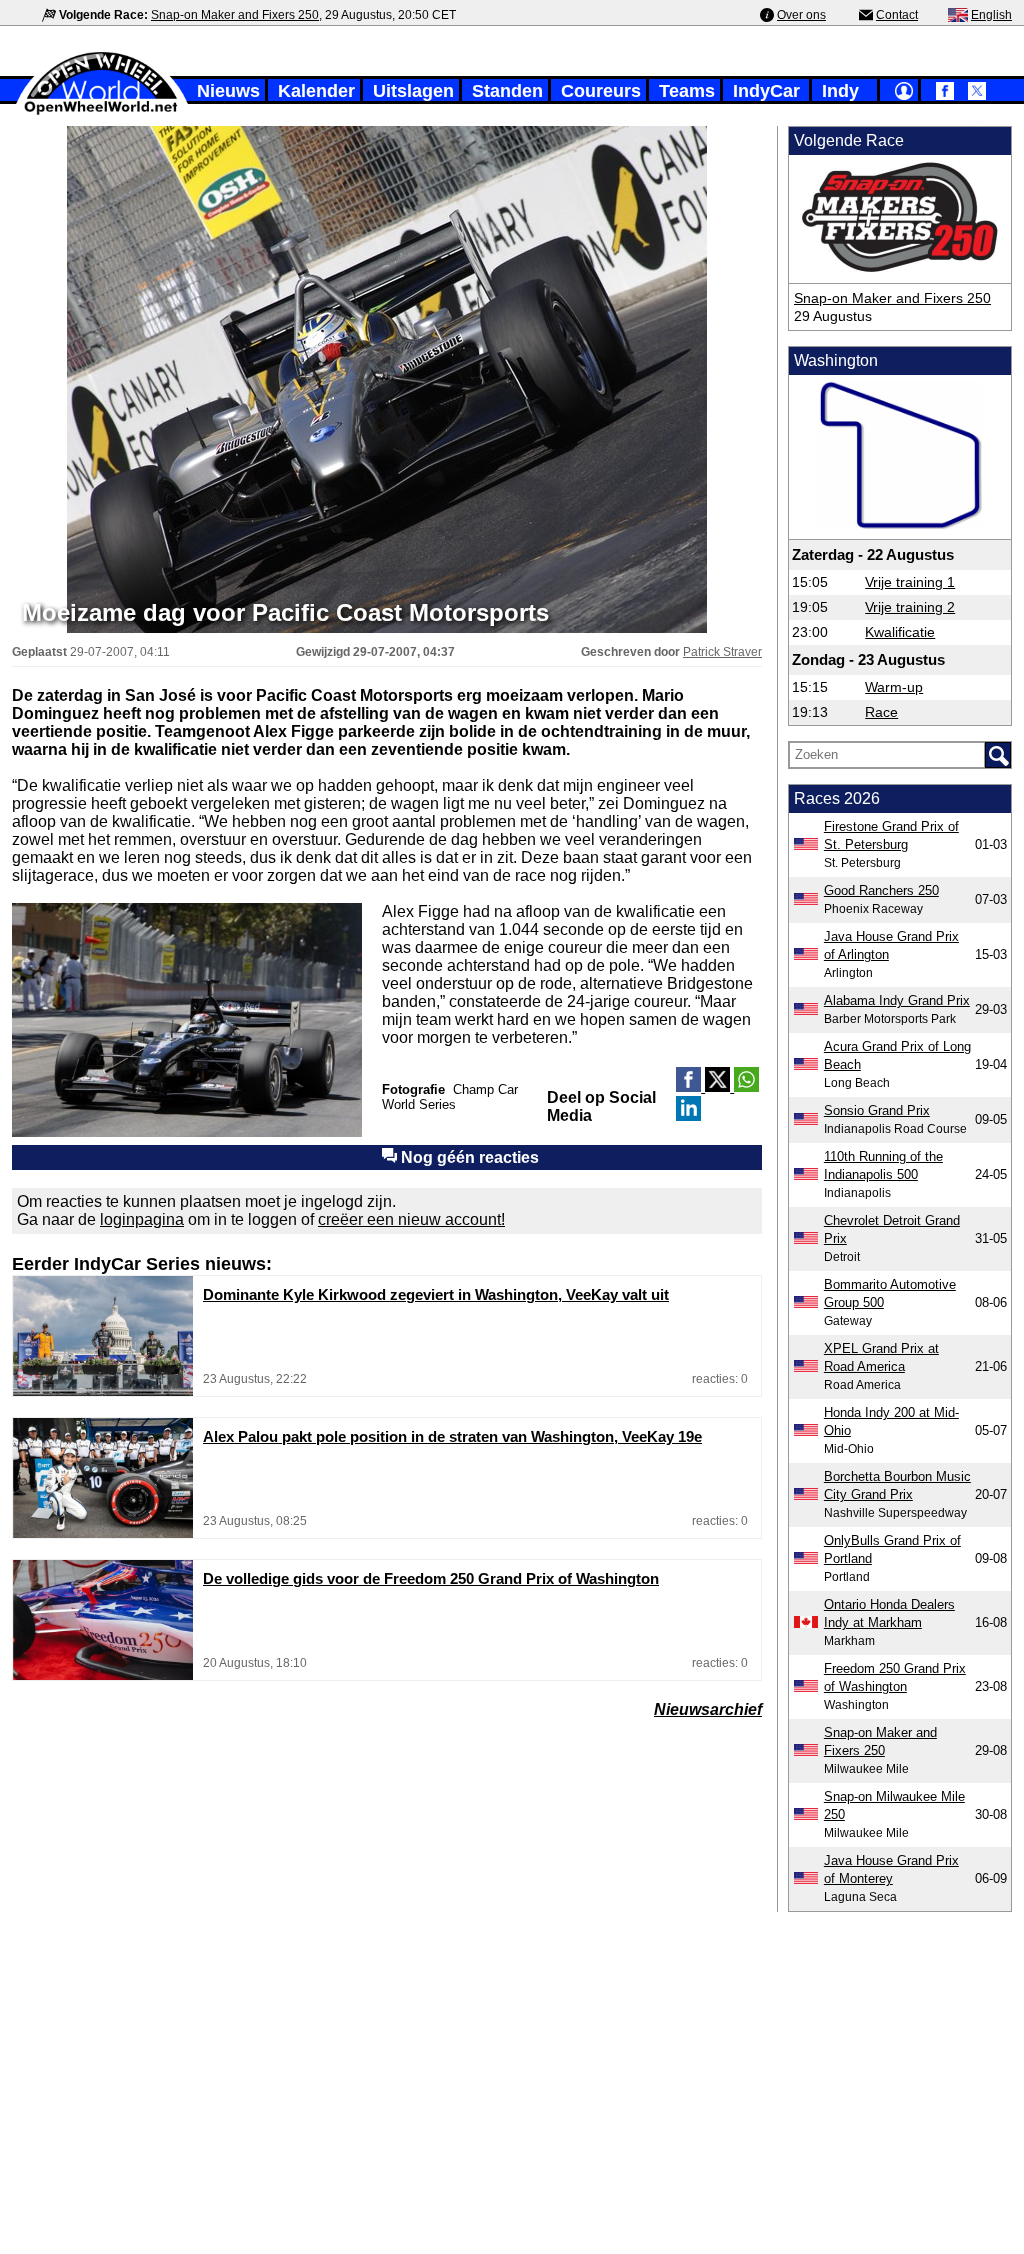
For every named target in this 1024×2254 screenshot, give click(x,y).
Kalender (316, 91)
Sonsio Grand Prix (877, 1110)
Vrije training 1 (910, 582)
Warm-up (894, 687)
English (991, 15)
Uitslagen (413, 91)
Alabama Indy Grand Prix (897, 1000)
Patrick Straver (722, 652)
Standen (507, 91)
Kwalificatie (900, 632)
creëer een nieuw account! (411, 1219)
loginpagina (142, 1219)
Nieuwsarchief (708, 1709)
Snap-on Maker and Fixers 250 (235, 15)
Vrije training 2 (910, 607)
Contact (897, 15)
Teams (687, 91)
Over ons (801, 15)
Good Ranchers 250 (881, 890)
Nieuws (228, 91)
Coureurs (601, 91)
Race (881, 712)
